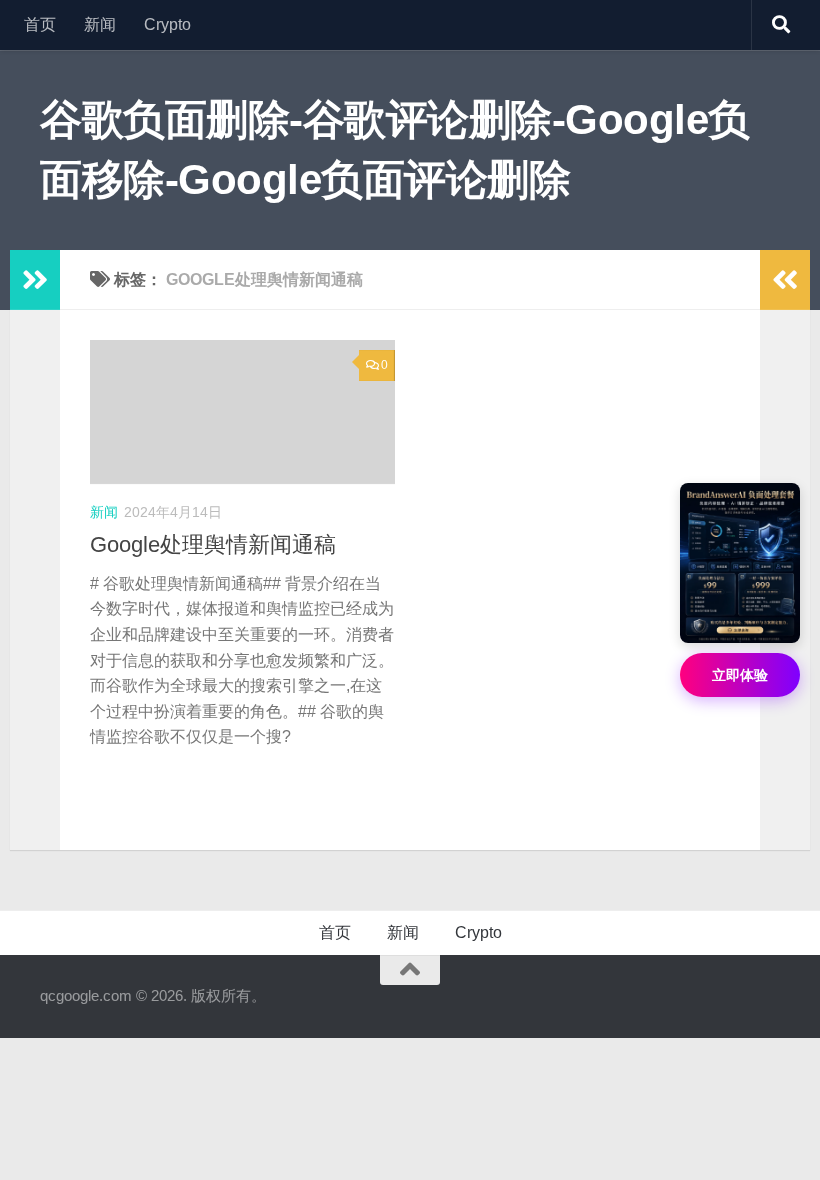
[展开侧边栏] (35, 280)
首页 (40, 24)
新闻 (100, 24)
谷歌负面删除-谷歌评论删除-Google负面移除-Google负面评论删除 (395, 149)
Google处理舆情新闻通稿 (213, 544)
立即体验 (740, 675)
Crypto (167, 24)
